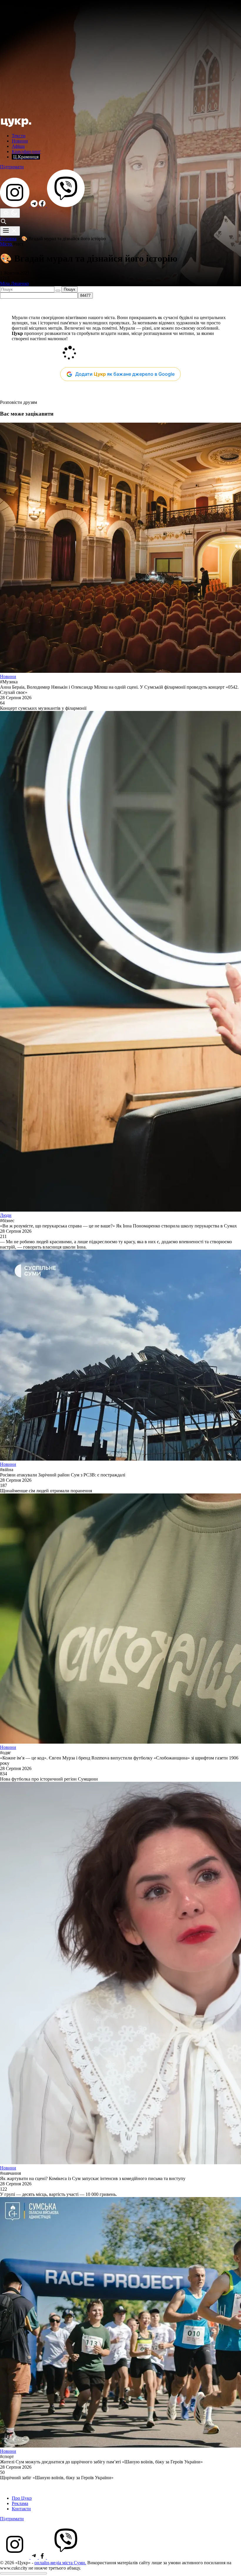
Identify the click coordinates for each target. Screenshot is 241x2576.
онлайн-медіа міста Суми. (60, 2563)
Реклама (20, 2503)
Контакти (21, 2509)
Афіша (18, 146)
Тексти (19, 136)
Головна (8, 239)
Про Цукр (22, 2498)
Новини (20, 141)
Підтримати (12, 167)
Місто (6, 244)
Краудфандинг (26, 151)
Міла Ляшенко (14, 283)
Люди (6, 1215)
